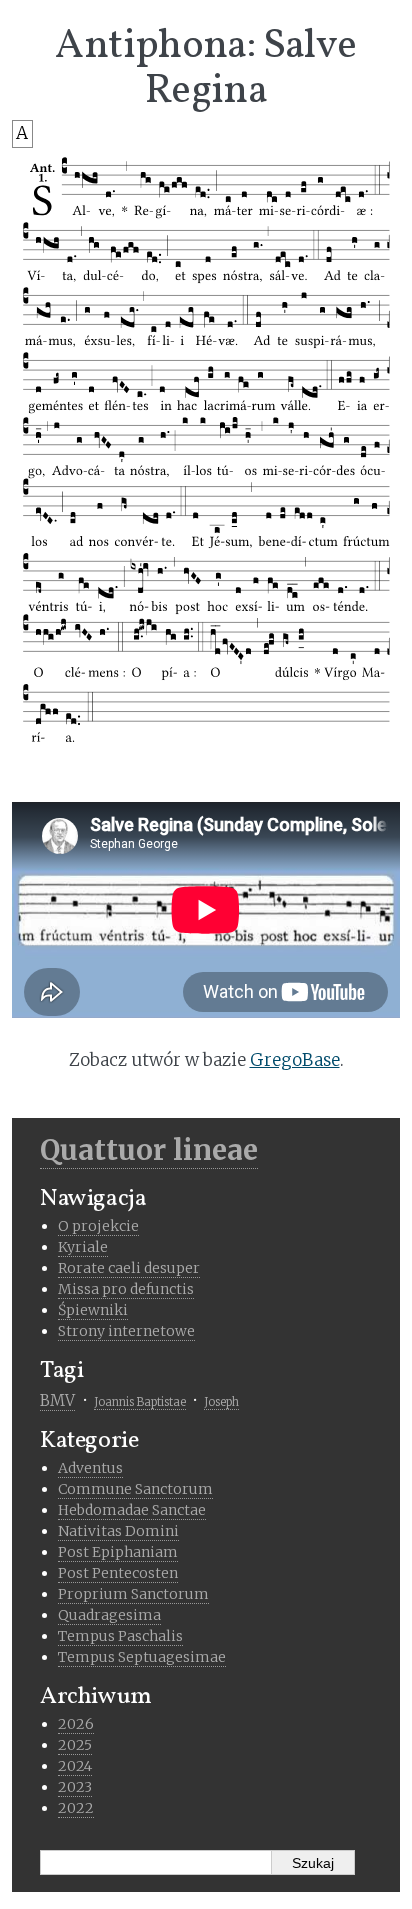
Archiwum (96, 1697)
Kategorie (89, 1441)
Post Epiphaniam (118, 1552)
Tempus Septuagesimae (142, 1657)
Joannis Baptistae (140, 1402)
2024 (75, 1766)
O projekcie (98, 1226)
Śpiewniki (93, 1310)
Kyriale (83, 1247)
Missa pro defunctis (126, 1289)
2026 (76, 1724)
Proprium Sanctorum (133, 1594)
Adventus (90, 1468)
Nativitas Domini (118, 1531)
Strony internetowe (126, 1331)
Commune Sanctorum (135, 1489)
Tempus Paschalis (120, 1636)
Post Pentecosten (118, 1573)
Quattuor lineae (149, 1150)
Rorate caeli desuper (129, 1268)
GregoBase (295, 1060)
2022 (76, 1808)
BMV (57, 1400)
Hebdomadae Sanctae (132, 1510)
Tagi (62, 1371)
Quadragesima (109, 1615)
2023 (75, 1787)
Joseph (221, 1402)
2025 (75, 1745)
